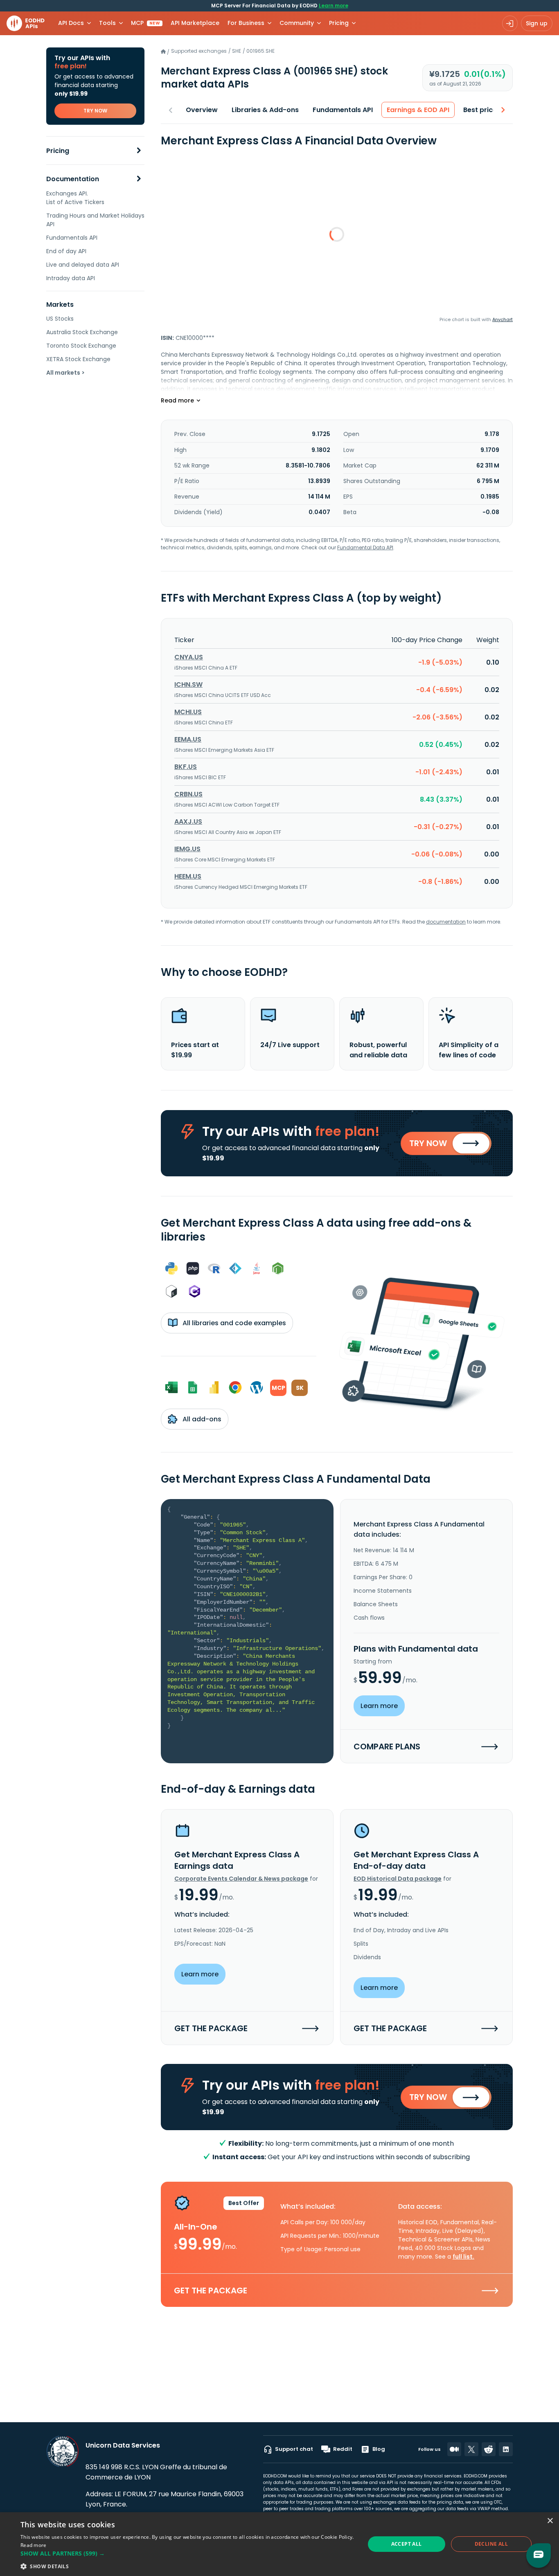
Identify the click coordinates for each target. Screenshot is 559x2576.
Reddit (343, 2449)
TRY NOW (95, 111)
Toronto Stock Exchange (81, 346)
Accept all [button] (407, 2544)
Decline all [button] (491, 2544)
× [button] (550, 2521)
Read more (34, 2545)
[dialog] (279, 2544)
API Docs (71, 23)
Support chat (294, 2449)
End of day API (66, 251)
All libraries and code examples (233, 1323)
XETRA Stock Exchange (78, 359)
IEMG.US (187, 849)
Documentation (73, 179)
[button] (187, 2553)
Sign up (537, 23)
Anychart (503, 319)
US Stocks (60, 319)
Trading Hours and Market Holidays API (95, 220)
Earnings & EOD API (418, 110)
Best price (480, 110)
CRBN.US (188, 794)
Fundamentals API (72, 238)
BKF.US (186, 767)
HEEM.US (188, 876)
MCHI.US (188, 712)
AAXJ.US (188, 822)
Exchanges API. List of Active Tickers (75, 198)
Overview (202, 110)
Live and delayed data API (83, 265)
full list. (463, 2257)
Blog (379, 2449)
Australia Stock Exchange (82, 332)
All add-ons (201, 1419)
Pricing (58, 151)
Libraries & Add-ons (265, 110)
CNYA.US (189, 657)
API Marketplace (195, 23)
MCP (145, 23)
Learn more (334, 6)
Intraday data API (71, 278)
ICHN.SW (188, 684)
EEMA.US (188, 739)
